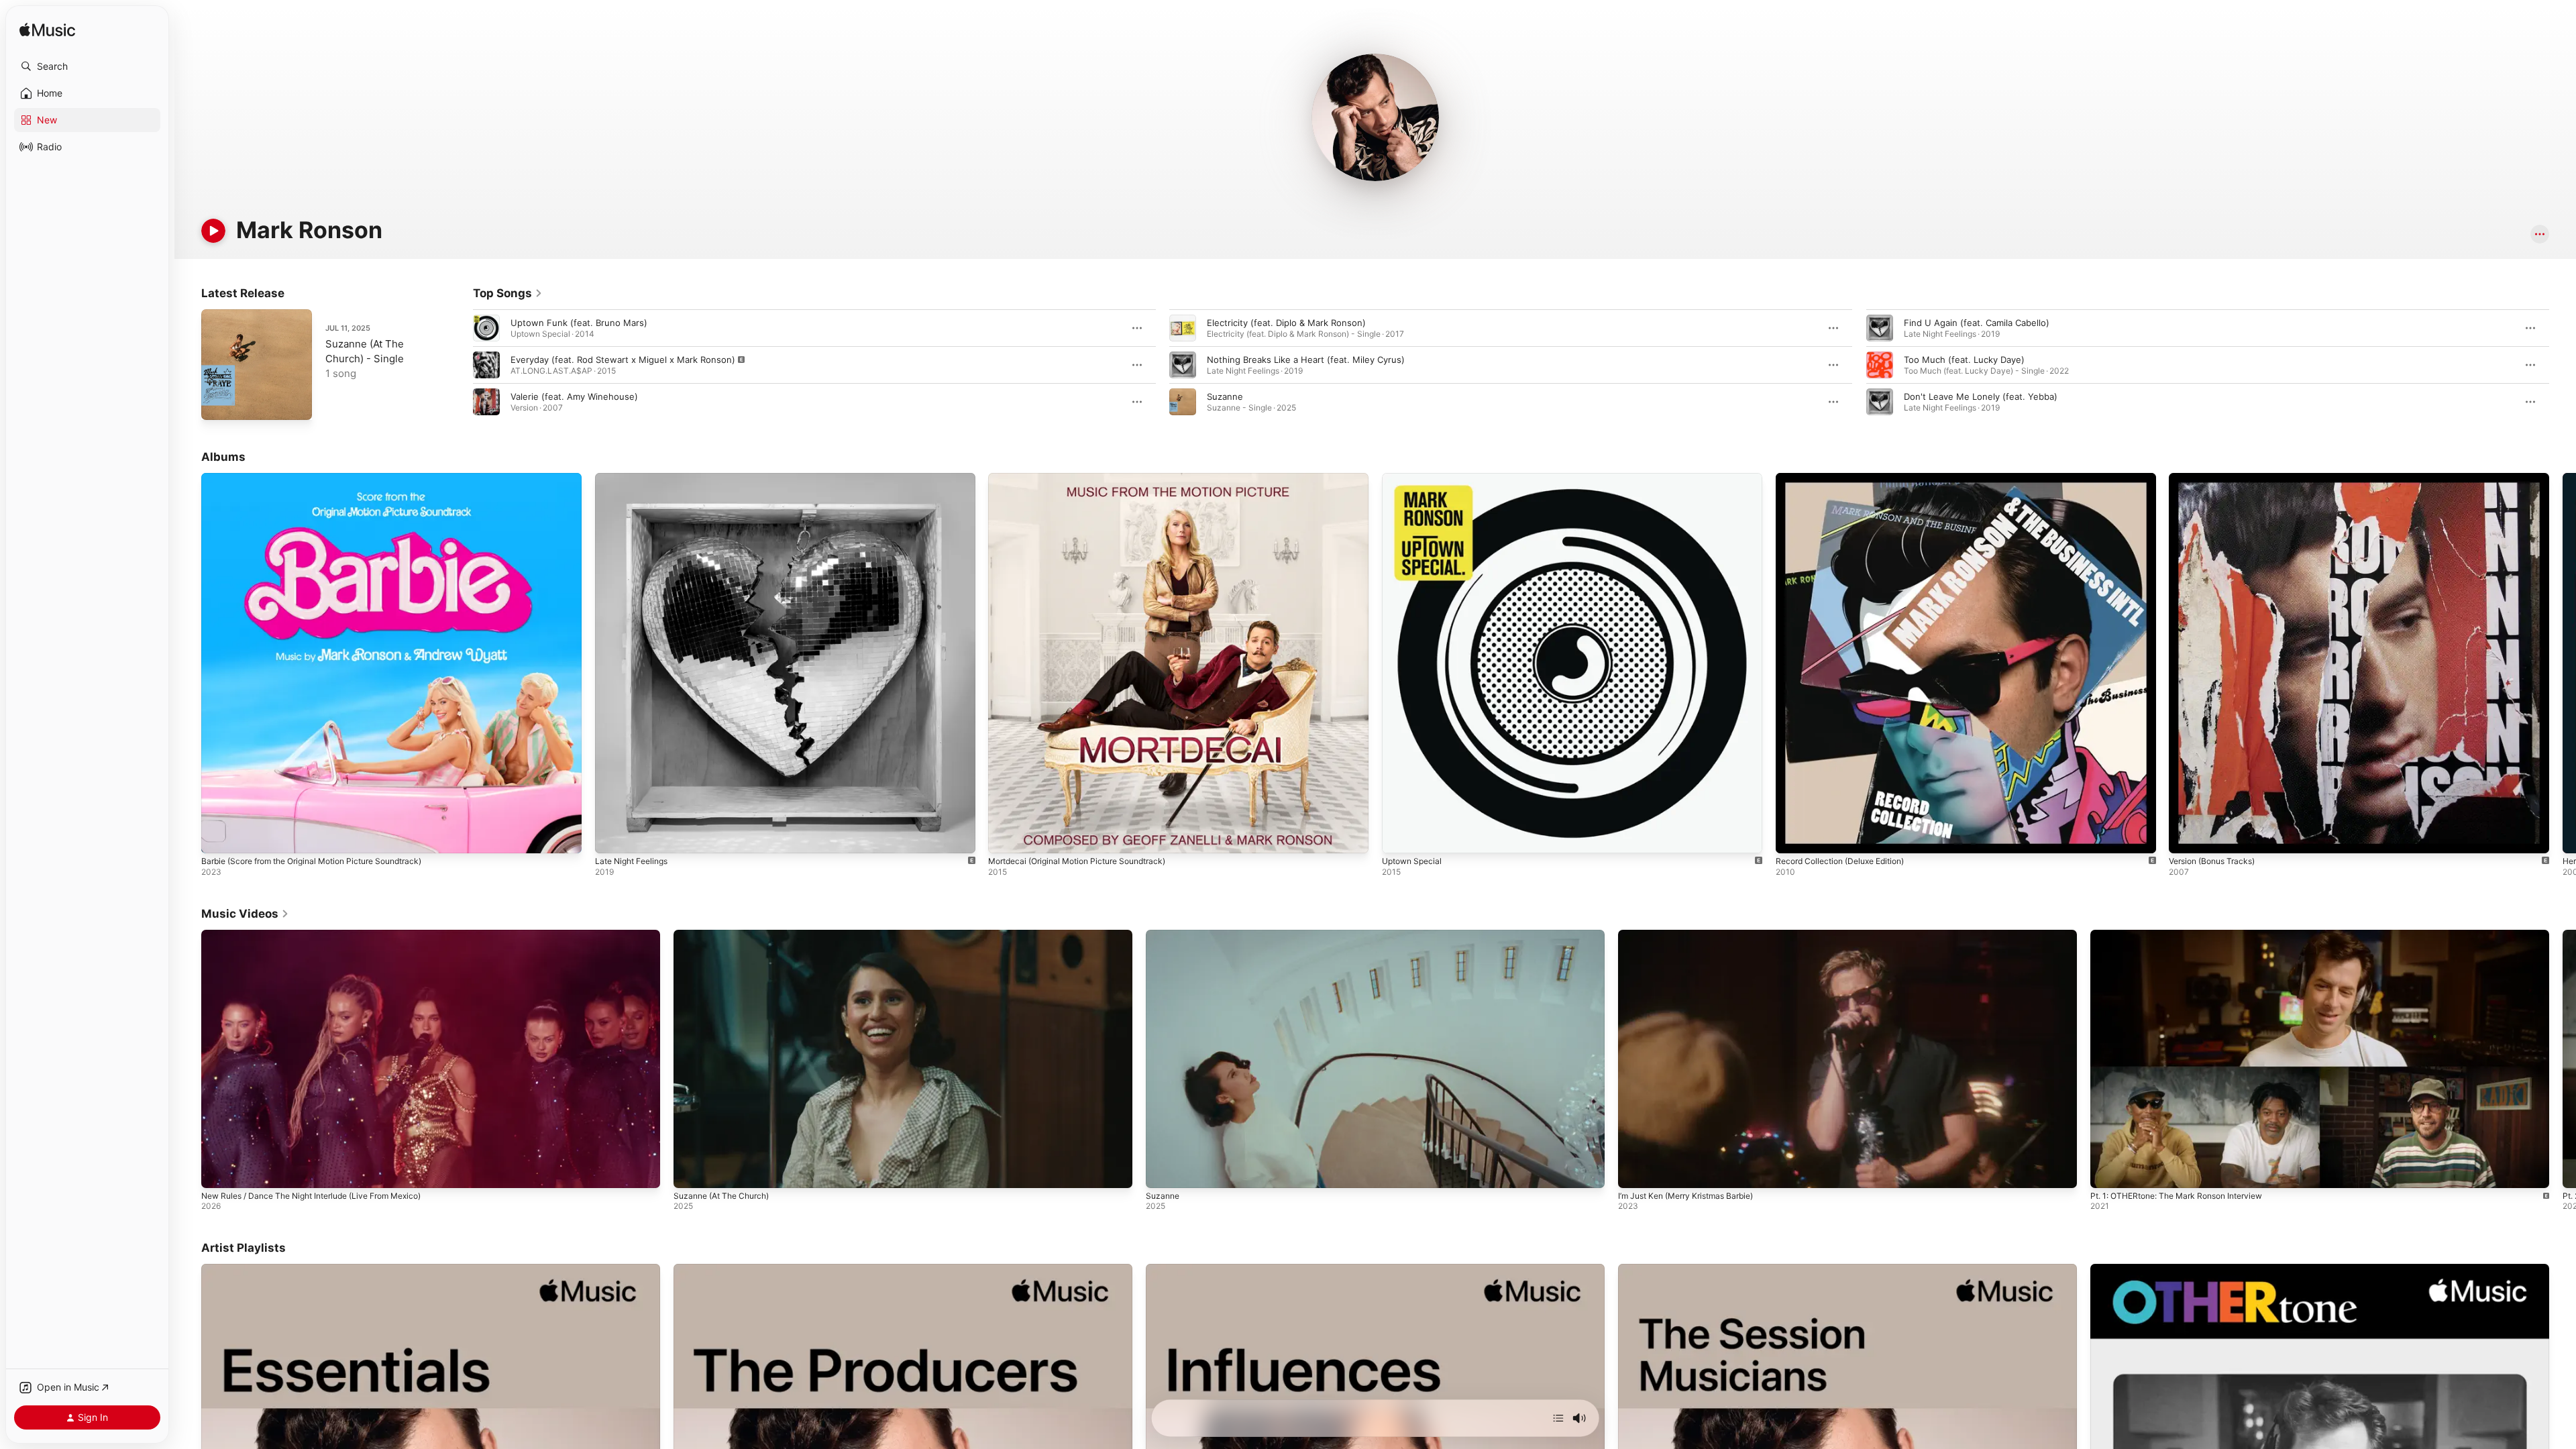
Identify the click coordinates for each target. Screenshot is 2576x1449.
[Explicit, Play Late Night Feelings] (612, 837)
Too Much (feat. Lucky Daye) (1964, 360)
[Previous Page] (460, 365)
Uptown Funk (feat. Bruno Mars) (579, 323)
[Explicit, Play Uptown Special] (1399, 837)
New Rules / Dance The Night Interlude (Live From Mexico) (311, 1196)
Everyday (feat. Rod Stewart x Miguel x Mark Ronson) (623, 360)
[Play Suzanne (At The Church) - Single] (218, 403)
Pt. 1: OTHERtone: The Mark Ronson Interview (2176, 1196)
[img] (47, 31)
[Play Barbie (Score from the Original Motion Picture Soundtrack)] (218, 837)
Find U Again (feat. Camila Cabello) (1977, 323)
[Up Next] (1558, 1418)
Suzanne (1225, 396)
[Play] (213, 231)
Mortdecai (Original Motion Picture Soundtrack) (1087, 478)
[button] (87, 66)
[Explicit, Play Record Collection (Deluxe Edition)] (1792, 837)
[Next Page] (2563, 365)
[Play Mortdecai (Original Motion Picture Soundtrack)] (1005, 837)
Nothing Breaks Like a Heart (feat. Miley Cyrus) (1306, 360)
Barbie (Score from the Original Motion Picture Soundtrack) (325, 478)
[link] (508, 293)
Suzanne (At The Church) (721, 1196)
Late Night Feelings (636, 478)
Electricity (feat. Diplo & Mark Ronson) (1286, 323)
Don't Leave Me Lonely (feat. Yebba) (1981, 396)
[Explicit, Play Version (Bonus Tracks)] (2186, 837)
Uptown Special (1415, 478)
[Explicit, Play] (486, 365)
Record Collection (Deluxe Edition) (1847, 478)
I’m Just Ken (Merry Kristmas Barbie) (1685, 1195)
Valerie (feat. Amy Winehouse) (574, 396)
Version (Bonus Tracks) (2217, 478)
